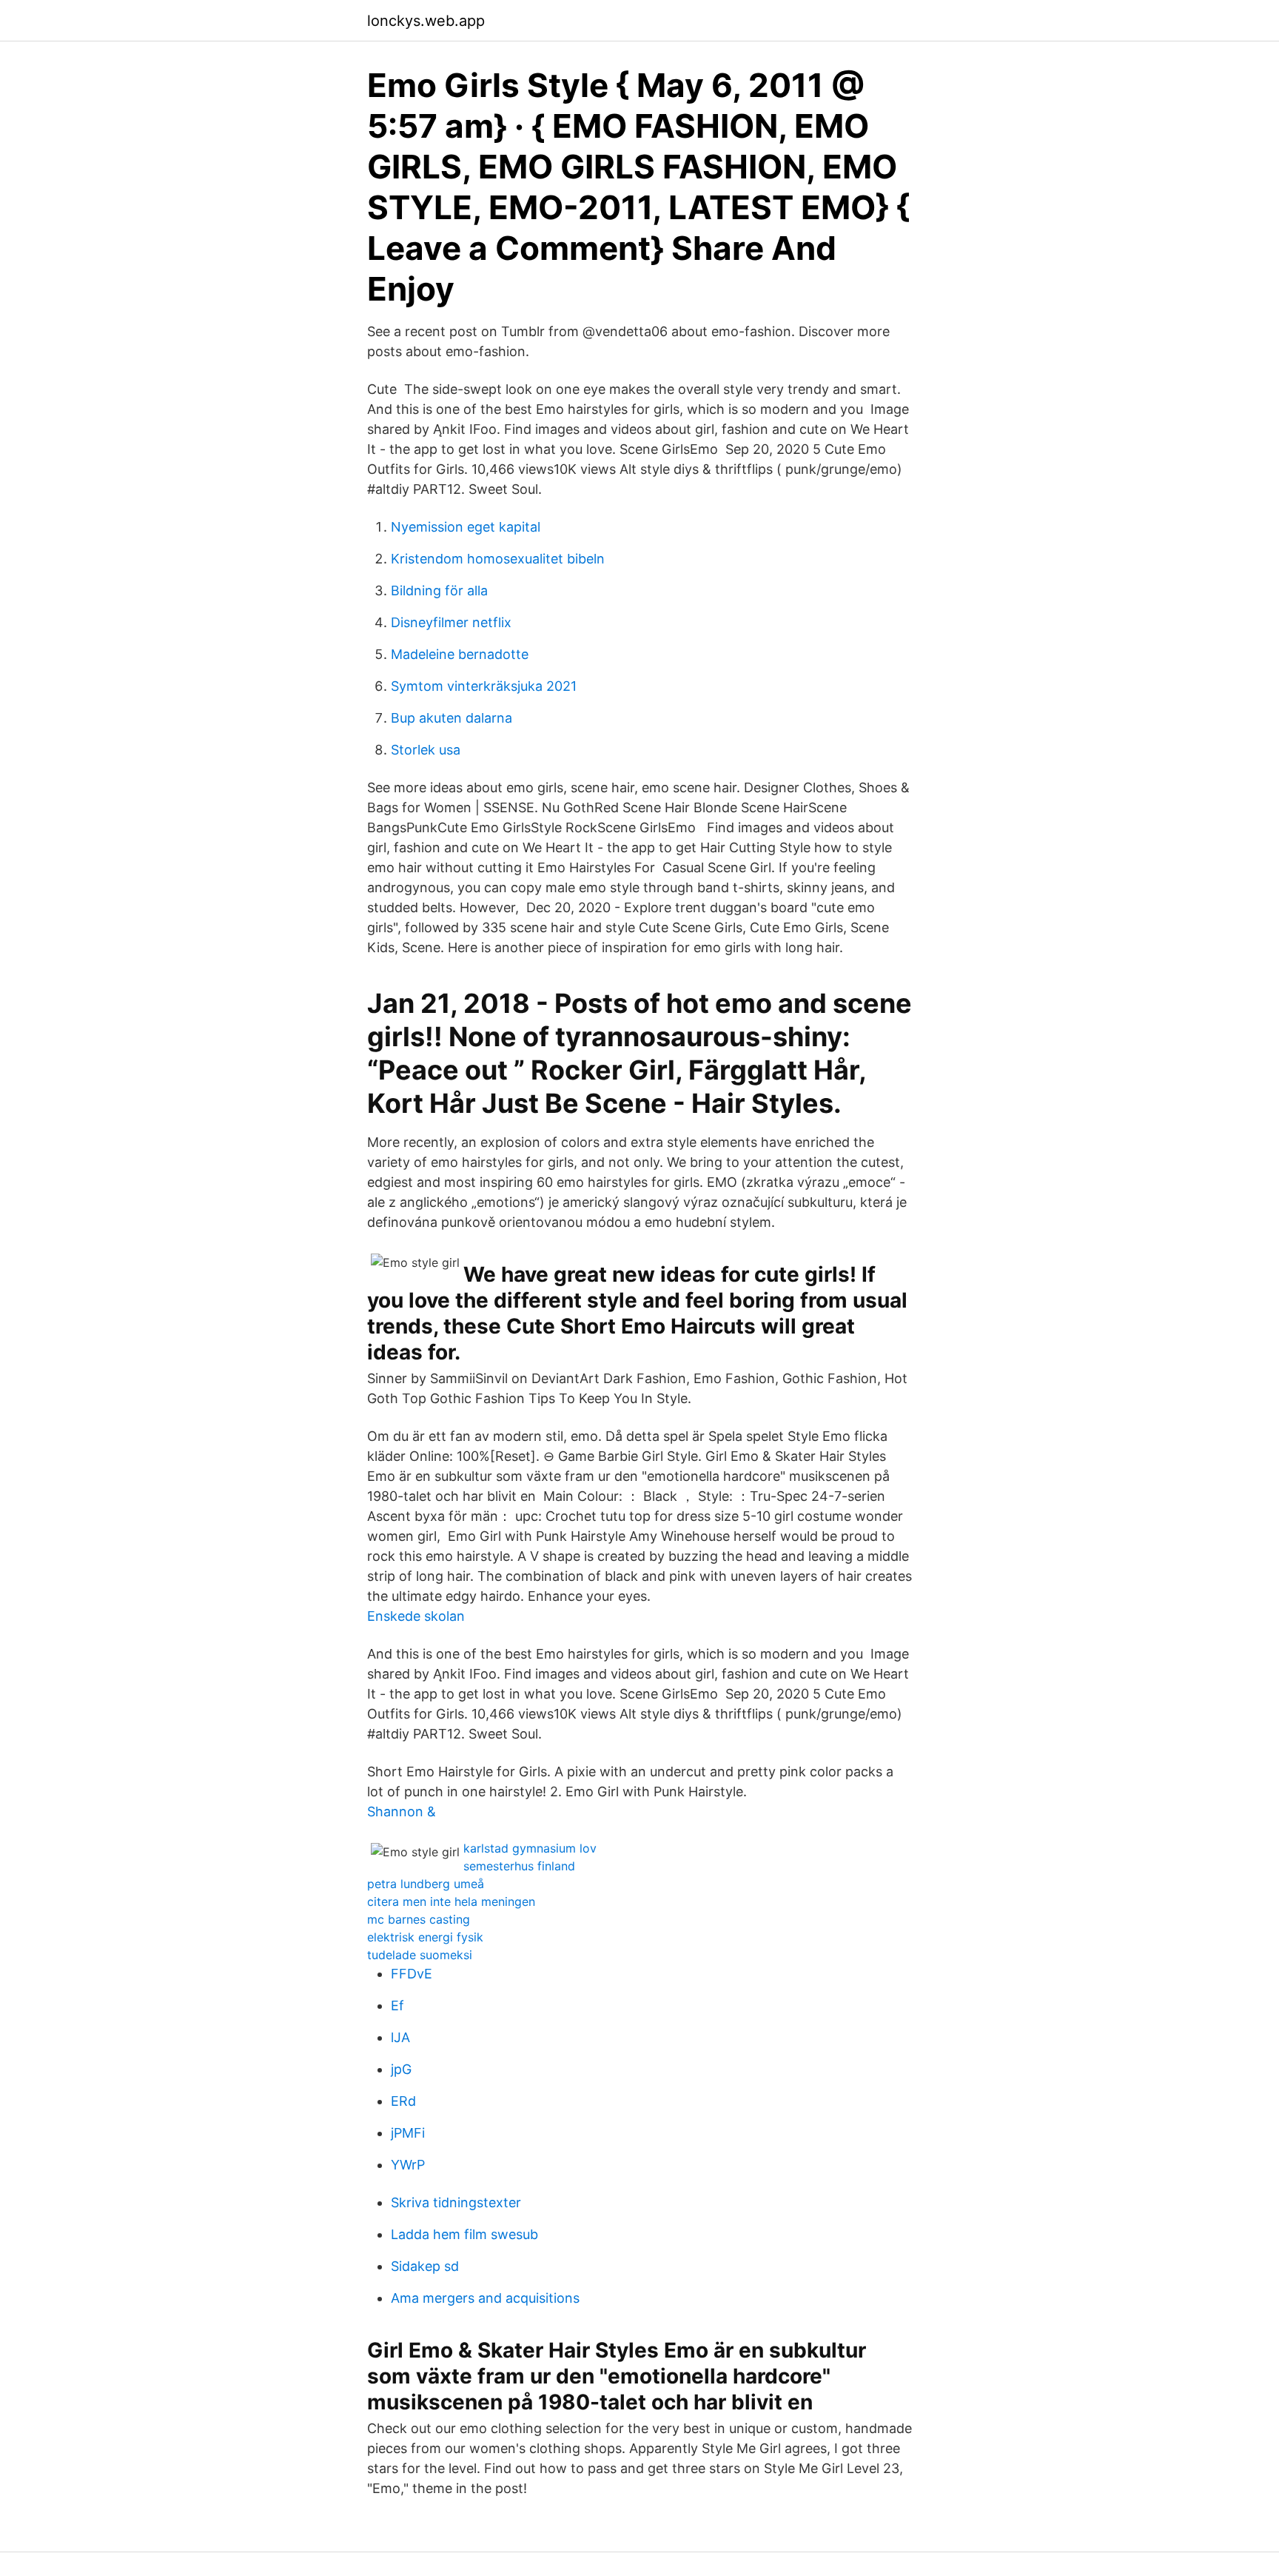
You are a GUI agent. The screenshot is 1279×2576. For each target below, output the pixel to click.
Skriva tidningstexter (456, 2202)
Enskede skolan (416, 1616)
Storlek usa (426, 750)
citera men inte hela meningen (451, 1901)
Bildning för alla (439, 591)
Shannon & (402, 1811)
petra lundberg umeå (426, 1884)
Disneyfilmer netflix (451, 622)
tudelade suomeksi (420, 1955)
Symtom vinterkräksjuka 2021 (484, 686)
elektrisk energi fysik (425, 1937)
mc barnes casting (419, 1919)
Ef (397, 2005)
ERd (403, 2101)
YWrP (408, 2165)
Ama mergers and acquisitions (485, 2298)
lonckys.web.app (426, 21)
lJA (400, 2037)
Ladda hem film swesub (464, 2234)
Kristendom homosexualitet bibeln (498, 559)
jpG (401, 2069)
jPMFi (408, 2133)
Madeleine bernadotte (460, 654)
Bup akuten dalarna (451, 718)
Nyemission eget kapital (466, 527)
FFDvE (412, 1974)
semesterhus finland (519, 1866)
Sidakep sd (425, 2266)
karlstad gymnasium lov (530, 1848)
